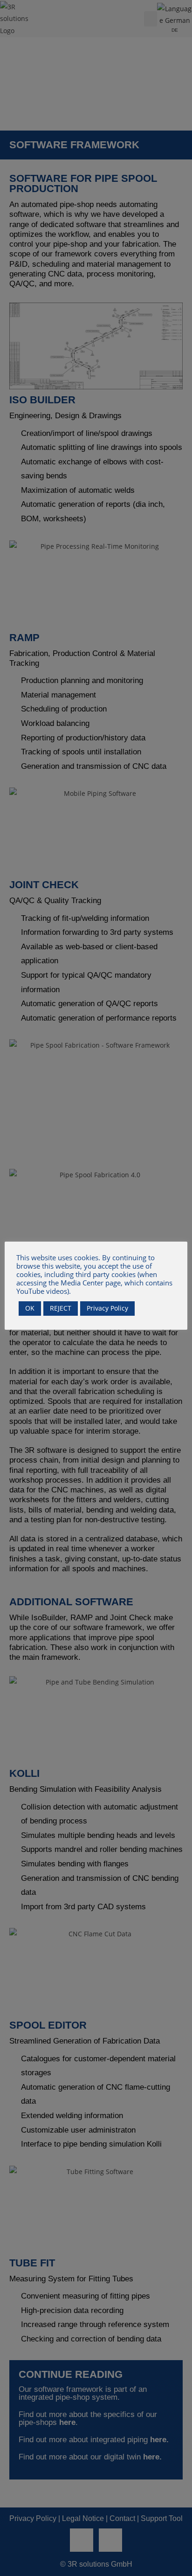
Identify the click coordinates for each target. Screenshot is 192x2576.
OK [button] (30, 1308)
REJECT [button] (61, 1308)
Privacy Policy (107, 1308)
